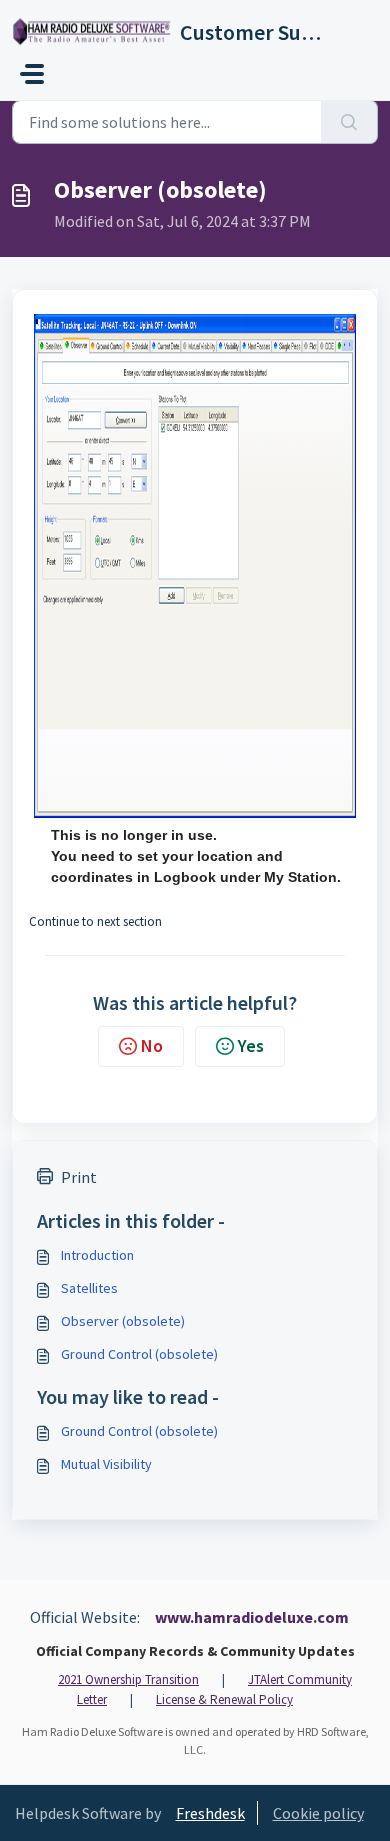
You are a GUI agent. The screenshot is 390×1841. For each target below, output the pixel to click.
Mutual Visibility (106, 1464)
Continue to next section (95, 921)
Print (79, 1177)
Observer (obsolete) (123, 1321)
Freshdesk (210, 1813)
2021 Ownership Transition (128, 1679)
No (152, 1045)
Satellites (89, 1288)
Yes (251, 1045)
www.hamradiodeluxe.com (252, 1617)
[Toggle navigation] (32, 74)
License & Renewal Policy (224, 1699)
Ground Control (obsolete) (139, 1354)
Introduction (97, 1255)
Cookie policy (318, 1813)
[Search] (349, 122)
